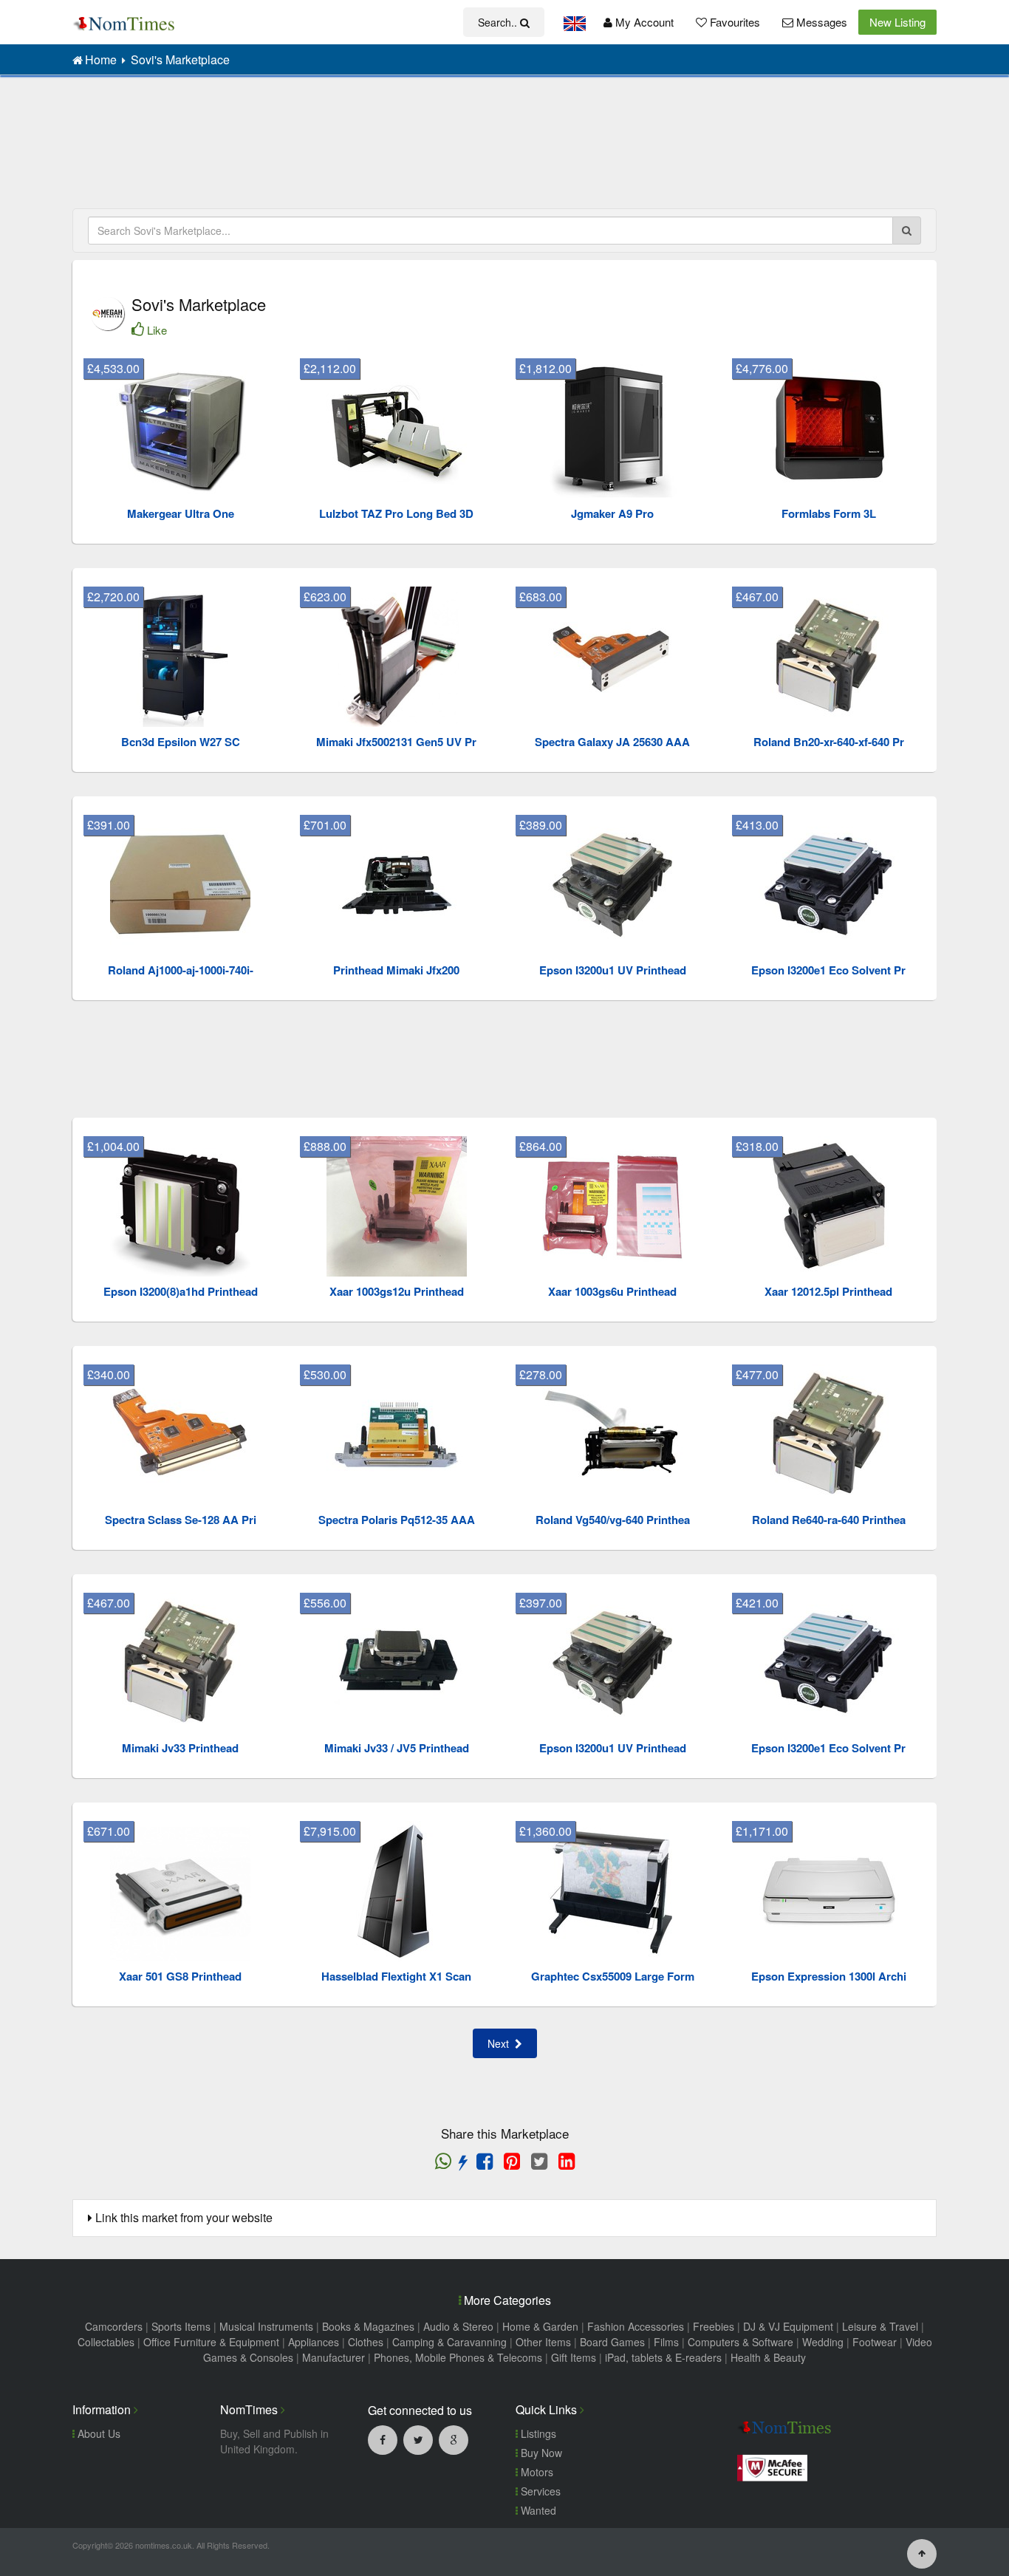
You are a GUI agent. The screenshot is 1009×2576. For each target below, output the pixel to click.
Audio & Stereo (458, 2326)
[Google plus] (454, 2439)
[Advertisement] (504, 148)
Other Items (543, 2342)
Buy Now (540, 2453)
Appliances (314, 2342)
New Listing (897, 22)
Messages (820, 22)
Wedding (823, 2342)
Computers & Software (740, 2342)
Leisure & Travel (880, 2326)
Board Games (612, 2342)
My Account (643, 22)
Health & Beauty (768, 2357)
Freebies (714, 2326)
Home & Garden (540, 2326)
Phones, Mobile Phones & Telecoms (458, 2357)
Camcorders (114, 2326)
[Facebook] (383, 2439)
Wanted (537, 2510)
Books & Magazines (368, 2326)
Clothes (366, 2342)
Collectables (106, 2342)
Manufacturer (334, 2357)
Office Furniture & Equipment (211, 2342)
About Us (98, 2433)
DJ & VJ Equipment (788, 2326)
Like (157, 330)
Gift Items (574, 2357)
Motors (536, 2472)
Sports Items (181, 2326)
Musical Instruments (266, 2326)
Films (666, 2342)
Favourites (733, 22)
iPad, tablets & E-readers (663, 2357)
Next (501, 2043)
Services (539, 2491)
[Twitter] (418, 2439)
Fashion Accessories (636, 2326)
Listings (537, 2433)
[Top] (922, 2552)
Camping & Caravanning (449, 2342)
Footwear (875, 2342)
